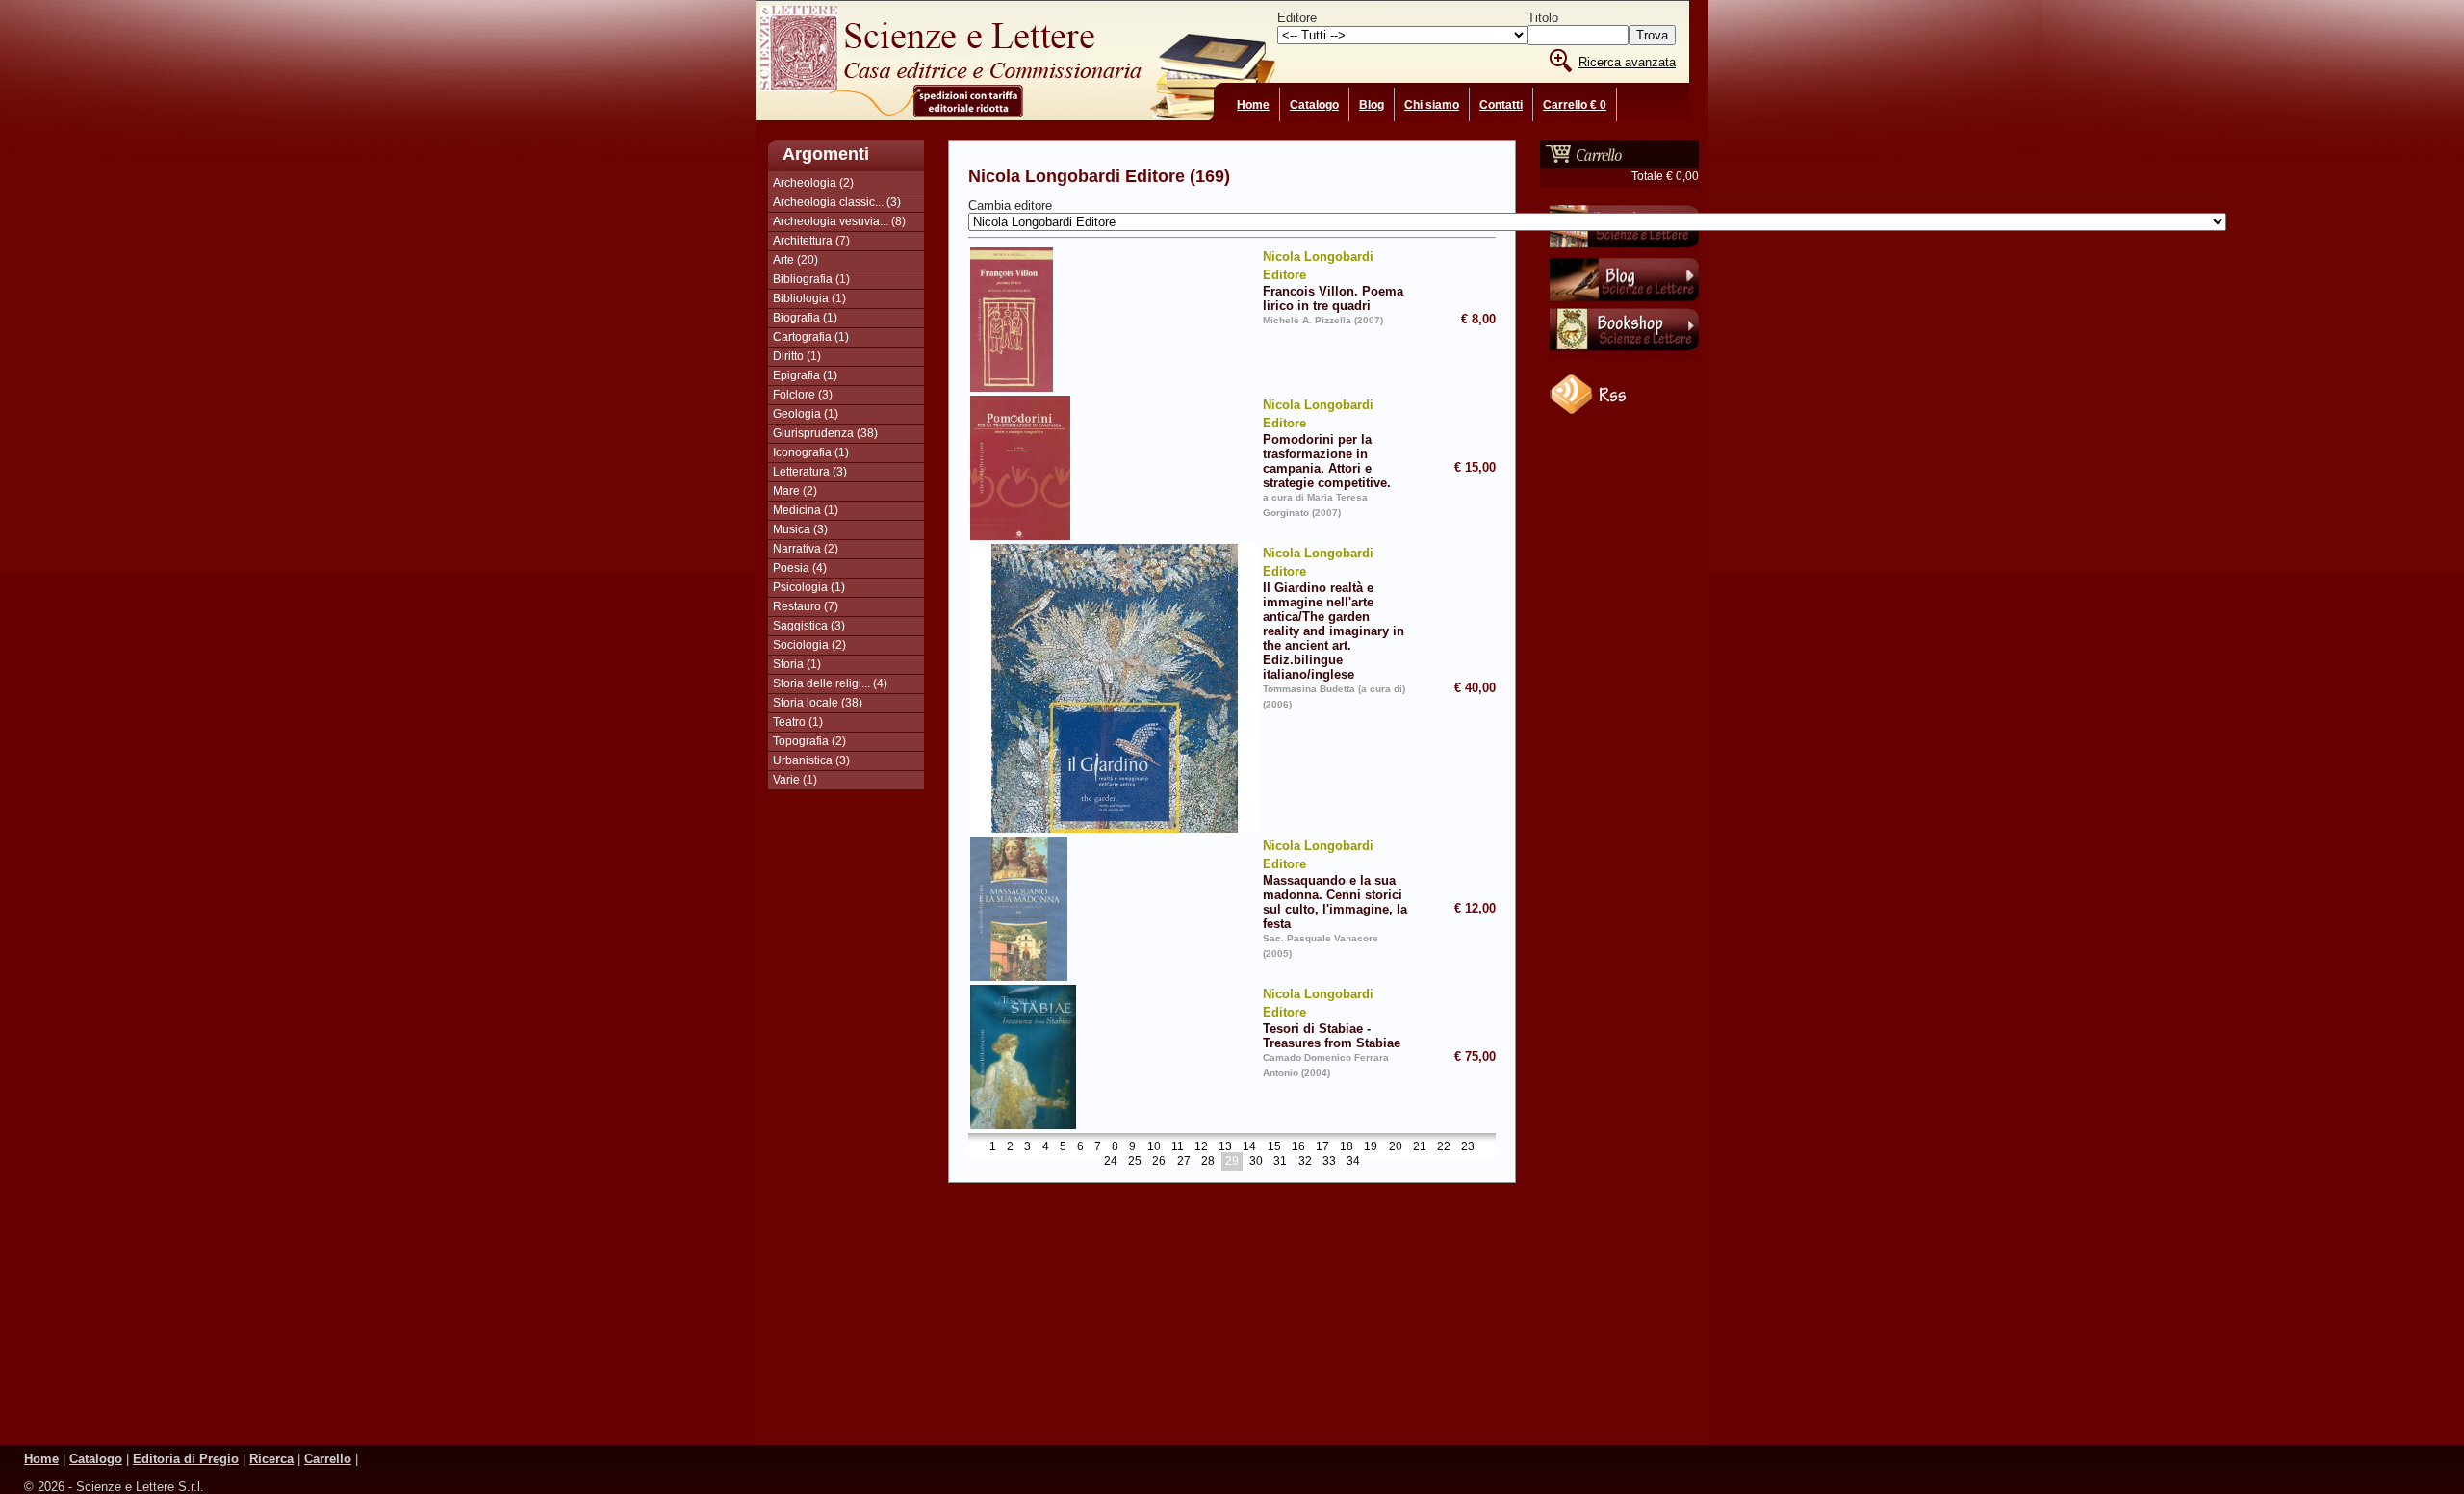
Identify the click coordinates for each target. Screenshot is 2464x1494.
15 (1274, 1147)
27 (1184, 1162)
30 (1256, 1162)
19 (1371, 1147)
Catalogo (1314, 105)
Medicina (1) (806, 510)
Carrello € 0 (1575, 105)
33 (1329, 1162)
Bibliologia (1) (809, 298)
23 (1468, 1147)
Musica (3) (800, 529)
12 (1201, 1147)
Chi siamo (1432, 105)
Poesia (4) (800, 568)
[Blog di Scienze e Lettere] (1624, 303)
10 (1154, 1147)
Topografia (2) (809, 741)
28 (1208, 1162)
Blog (1372, 105)
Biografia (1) (805, 318)
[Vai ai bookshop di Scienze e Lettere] (1624, 355)
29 (1232, 1162)
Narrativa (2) (806, 549)
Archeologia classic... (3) (837, 202)
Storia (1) (797, 664)
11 (1178, 1147)
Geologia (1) (806, 414)
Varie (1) (795, 780)
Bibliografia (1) (811, 279)
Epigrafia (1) (805, 375)
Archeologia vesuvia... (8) (839, 221)
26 (1159, 1162)
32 (1305, 1162)
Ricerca (271, 1459)
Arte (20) (796, 260)
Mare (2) (795, 491)
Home (1253, 105)
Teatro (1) (798, 722)
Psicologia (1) (809, 587)
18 (1347, 1147)
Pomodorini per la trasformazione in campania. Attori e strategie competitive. (1327, 444)
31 (1280, 1162)
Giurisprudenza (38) (825, 433)
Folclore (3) (803, 395)
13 (1225, 1147)
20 (1396, 1147)
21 (1420, 1147)
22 (1444, 1147)
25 (1135, 1162)
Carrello (328, 1459)
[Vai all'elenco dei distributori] (1624, 251)
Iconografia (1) (811, 452)
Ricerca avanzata (1627, 62)
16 (1298, 1147)
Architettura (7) (811, 241)
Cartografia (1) (811, 337)
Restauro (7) (806, 606)
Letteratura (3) (810, 472)
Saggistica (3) (809, 626)
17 (1322, 1147)
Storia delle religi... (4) (830, 683)
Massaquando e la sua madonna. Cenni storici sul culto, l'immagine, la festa (1335, 885)
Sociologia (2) (809, 645)
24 (1111, 1162)
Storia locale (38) (818, 703)
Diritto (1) (797, 356)
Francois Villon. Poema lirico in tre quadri (1333, 281)
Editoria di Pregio (186, 1459)
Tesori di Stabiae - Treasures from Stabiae (1332, 1018)
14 (1249, 1147)
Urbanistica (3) (811, 760)
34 (1353, 1162)
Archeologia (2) (813, 183)
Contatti (1501, 105)
